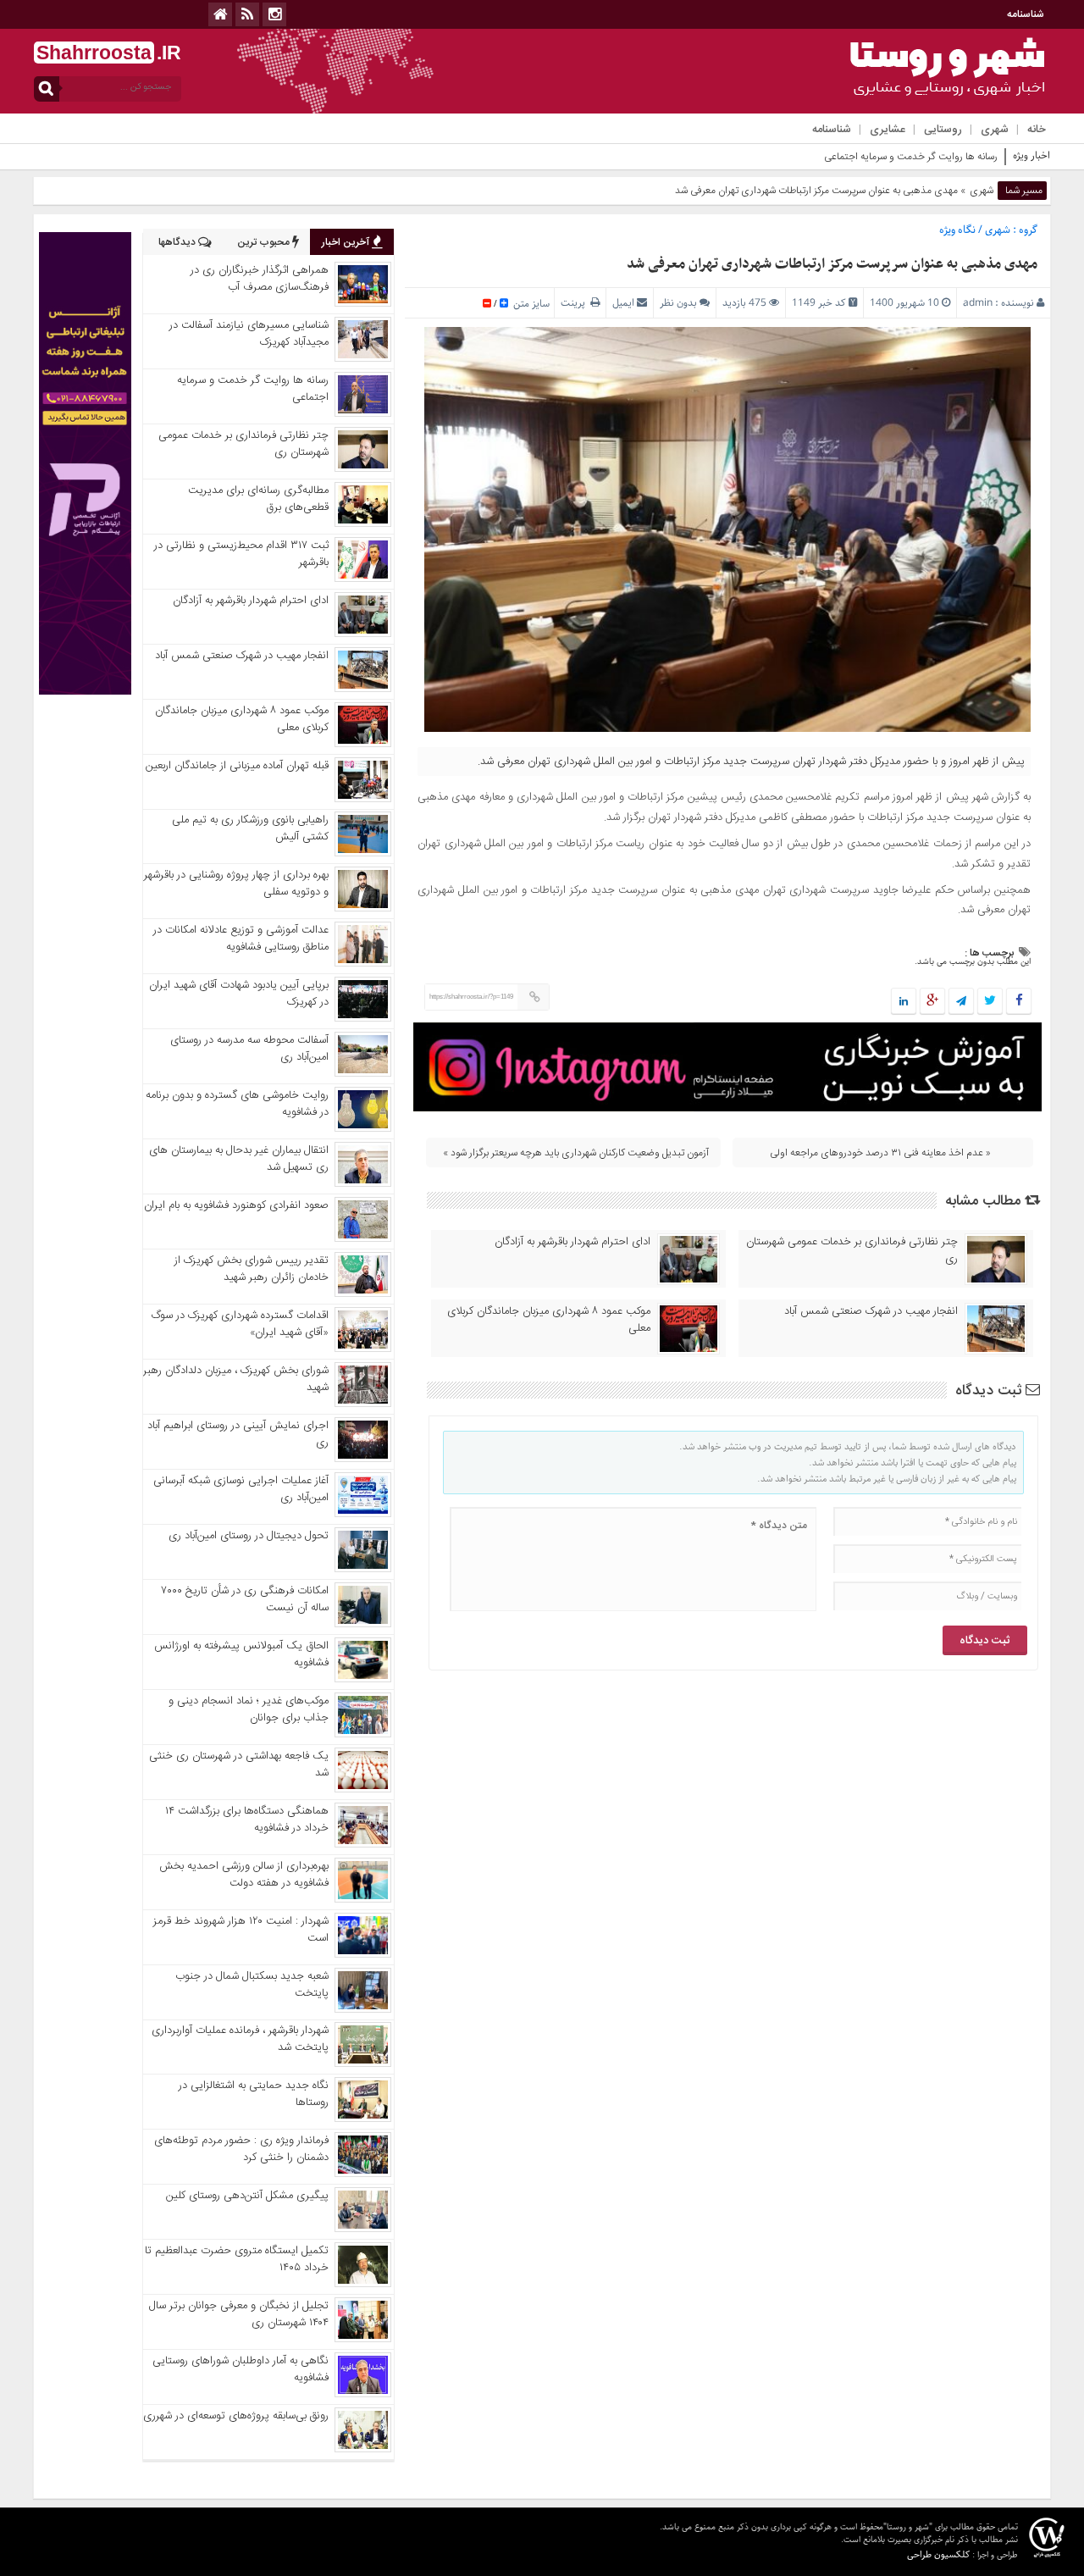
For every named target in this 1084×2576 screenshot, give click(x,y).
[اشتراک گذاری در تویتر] (990, 1002)
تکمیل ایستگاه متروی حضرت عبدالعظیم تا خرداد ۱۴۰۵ (237, 2259)
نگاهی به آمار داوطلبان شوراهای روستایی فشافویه (241, 2369)
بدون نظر (678, 303)
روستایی (943, 130)
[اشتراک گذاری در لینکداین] (904, 1002)
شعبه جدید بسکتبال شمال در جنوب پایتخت (252, 1985)
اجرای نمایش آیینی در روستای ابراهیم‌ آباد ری (238, 1434)
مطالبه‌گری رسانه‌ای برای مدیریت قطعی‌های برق (258, 499)
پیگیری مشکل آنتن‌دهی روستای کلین (247, 2196)
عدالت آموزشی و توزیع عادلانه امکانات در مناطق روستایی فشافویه (241, 939)
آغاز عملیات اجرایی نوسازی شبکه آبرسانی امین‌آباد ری (241, 1489)
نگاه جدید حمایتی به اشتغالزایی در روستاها (254, 2094)
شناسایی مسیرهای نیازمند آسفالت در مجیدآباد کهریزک (249, 334)
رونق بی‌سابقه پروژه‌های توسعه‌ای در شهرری (236, 2416)
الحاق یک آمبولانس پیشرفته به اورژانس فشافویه (241, 1654)
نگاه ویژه (957, 230)
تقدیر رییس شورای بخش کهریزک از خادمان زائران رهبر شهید (252, 1269)
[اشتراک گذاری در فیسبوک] (1018, 1002)
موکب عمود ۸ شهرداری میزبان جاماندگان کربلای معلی (549, 1320)
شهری (995, 130)
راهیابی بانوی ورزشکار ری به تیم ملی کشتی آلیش (250, 828)
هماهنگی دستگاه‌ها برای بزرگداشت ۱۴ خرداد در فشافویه (247, 1820)
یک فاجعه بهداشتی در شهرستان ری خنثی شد (239, 1764)
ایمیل (623, 303)
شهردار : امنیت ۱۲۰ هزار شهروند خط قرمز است (241, 1930)
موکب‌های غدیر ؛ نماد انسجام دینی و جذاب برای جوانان (249, 1709)
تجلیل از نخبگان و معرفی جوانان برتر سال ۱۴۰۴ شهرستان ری (239, 2314)
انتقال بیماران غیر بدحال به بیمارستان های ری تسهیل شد (239, 1159)
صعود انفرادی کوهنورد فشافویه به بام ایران (236, 1205)
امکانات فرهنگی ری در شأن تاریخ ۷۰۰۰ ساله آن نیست (245, 1599)
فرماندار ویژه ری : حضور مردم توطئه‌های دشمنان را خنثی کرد (241, 2149)
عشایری (888, 130)
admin (978, 303)
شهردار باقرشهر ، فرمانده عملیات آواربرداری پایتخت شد (240, 2039)
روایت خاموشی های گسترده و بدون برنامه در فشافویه (237, 1104)
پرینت (575, 303)
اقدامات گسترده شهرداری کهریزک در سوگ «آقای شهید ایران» (240, 1324)
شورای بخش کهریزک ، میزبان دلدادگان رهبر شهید (236, 1379)
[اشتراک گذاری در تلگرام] (961, 1002)
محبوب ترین (265, 242)
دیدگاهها (178, 242)
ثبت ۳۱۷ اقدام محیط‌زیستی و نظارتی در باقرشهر (241, 554)
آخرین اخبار (347, 242)
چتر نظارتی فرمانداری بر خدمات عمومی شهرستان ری (852, 1250)
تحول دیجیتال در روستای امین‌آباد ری (249, 1536)
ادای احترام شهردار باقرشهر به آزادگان (572, 1242)
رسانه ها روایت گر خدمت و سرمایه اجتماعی (911, 157)
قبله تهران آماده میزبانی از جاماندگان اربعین (237, 766)
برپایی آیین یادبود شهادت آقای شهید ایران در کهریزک (239, 994)
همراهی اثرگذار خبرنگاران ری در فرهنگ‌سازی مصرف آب (260, 279)
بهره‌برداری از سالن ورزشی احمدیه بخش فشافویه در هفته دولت (244, 1875)
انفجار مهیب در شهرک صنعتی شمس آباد (871, 1311)
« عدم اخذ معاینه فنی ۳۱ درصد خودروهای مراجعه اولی (880, 1153)
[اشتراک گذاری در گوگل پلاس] (932, 1002)
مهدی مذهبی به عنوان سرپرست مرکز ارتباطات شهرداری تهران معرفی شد (832, 264)
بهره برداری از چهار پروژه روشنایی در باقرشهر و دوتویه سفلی (236, 884)
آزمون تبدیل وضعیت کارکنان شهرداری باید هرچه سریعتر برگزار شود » (576, 1153)
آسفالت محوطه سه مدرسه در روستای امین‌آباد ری (249, 1049)
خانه (1037, 130)
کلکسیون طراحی (938, 2554)
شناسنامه (1026, 14)
